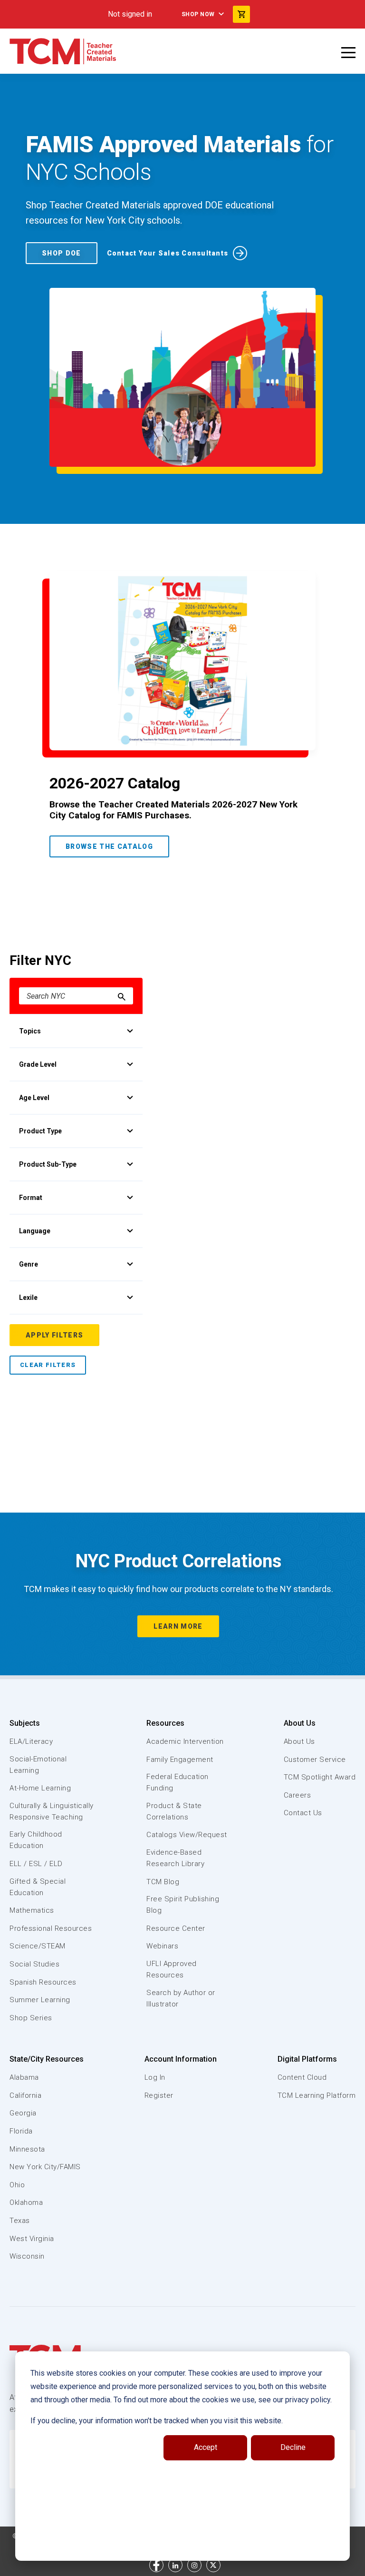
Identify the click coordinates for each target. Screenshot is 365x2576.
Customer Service (315, 1760)
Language (35, 1231)
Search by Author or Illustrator (181, 1998)
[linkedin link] (175, 2565)
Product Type (40, 1131)
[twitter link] (213, 2565)
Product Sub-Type (48, 1164)
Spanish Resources (43, 1982)
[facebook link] (156, 2565)
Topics (30, 1031)
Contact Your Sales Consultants (168, 253)
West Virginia (32, 2239)
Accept (206, 2447)
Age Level (34, 1098)
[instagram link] (194, 2565)
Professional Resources (51, 1928)
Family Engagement (180, 1760)
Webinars (162, 1946)
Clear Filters (48, 1365)
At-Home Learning (40, 1788)
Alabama (24, 2077)
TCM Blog (163, 1882)
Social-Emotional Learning (38, 1765)
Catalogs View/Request (187, 1835)
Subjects (25, 1723)
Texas (20, 2221)
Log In (155, 2077)
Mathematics (32, 1910)
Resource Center (176, 1928)
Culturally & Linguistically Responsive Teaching (52, 1811)
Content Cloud (302, 2077)
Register (159, 2095)
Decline (293, 2447)
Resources (165, 1723)
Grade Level (38, 1064)
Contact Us (303, 1813)
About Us (300, 1723)
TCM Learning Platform (317, 2095)
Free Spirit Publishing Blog (183, 1905)
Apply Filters (54, 1335)
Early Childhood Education (36, 1840)
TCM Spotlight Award (320, 1777)
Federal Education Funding (178, 1782)
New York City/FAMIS (45, 2167)
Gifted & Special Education (38, 1887)
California (25, 2095)
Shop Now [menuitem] (198, 14)
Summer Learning (40, 2000)
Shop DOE (62, 253)
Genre (29, 1264)
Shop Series (31, 2018)
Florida (21, 2131)
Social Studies (34, 1964)
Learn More (178, 1626)
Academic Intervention (185, 1741)
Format (31, 1198)
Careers (298, 1795)
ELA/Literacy (31, 1741)
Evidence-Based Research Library (175, 1858)
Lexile (28, 1298)
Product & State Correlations (174, 1811)
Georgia (23, 2113)
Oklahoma (26, 2202)
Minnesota (27, 2149)
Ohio (17, 2185)
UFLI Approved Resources (172, 1969)
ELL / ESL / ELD (36, 1864)
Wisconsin (27, 2256)
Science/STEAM (38, 1946)
